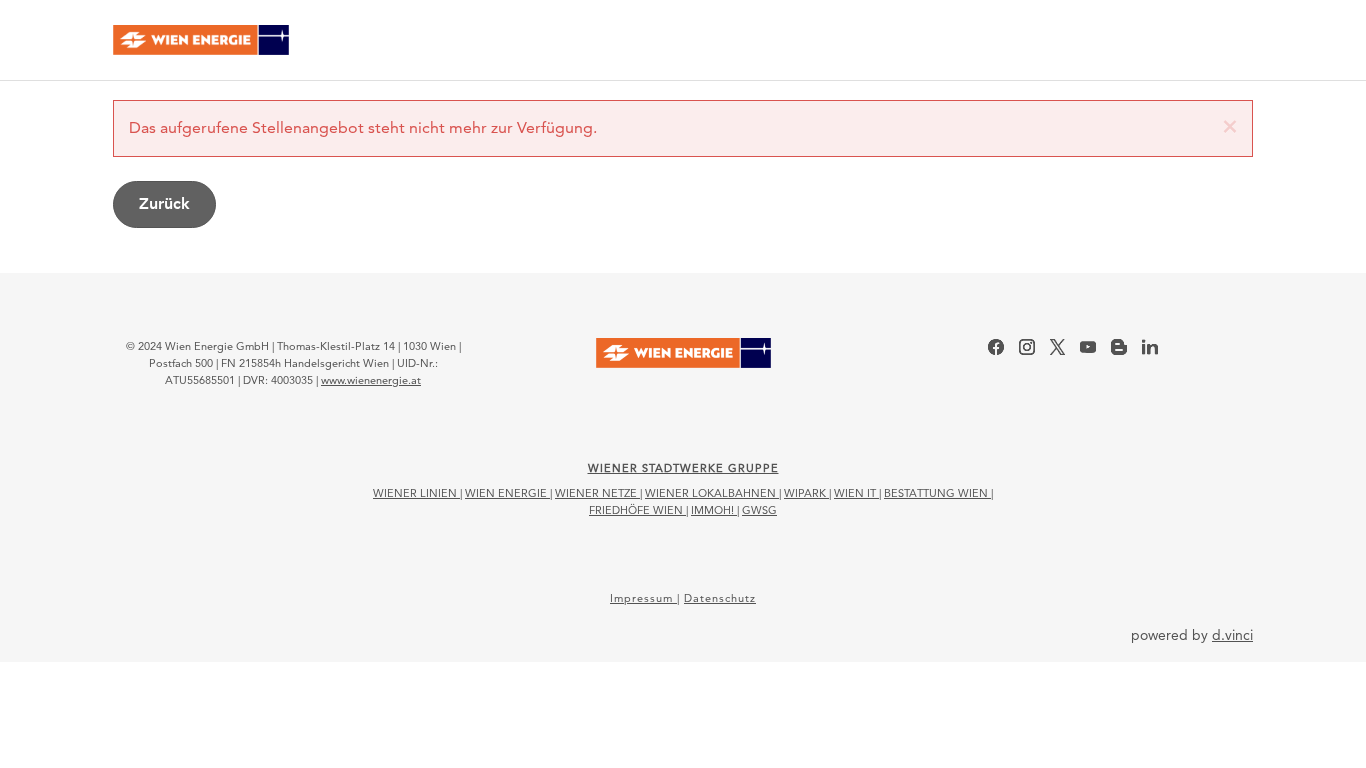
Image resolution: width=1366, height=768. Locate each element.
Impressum (643, 598)
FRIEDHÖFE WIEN (637, 510)
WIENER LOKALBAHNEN (712, 493)
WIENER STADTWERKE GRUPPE (683, 468)
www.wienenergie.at (371, 380)
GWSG (759, 510)
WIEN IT (856, 493)
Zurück (164, 203)
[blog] (1119, 346)
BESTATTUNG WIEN (937, 493)
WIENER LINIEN (416, 493)
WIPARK (806, 493)
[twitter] (1058, 346)
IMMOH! (714, 510)
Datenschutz (720, 598)
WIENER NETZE (597, 493)
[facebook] (996, 346)
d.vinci (1232, 635)
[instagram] (1027, 346)
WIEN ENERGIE (507, 493)
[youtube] (1088, 346)
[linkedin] (1150, 346)
